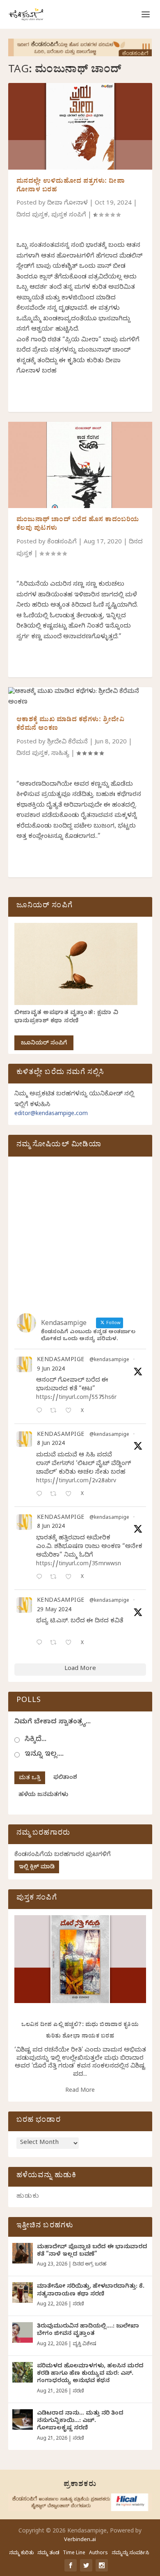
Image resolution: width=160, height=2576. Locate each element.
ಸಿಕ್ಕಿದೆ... (35, 1740)
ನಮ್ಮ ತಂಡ (48, 2553)
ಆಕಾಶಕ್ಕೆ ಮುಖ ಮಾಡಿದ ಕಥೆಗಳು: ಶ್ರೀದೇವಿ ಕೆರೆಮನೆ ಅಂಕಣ (71, 725)
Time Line (74, 2553)
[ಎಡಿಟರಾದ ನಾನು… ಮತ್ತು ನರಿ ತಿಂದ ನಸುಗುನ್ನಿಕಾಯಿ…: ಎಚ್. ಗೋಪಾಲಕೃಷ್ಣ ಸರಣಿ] (23, 2420)
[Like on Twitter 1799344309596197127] (71, 1495)
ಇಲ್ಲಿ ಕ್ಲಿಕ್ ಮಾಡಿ (37, 1868)
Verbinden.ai (80, 2540)
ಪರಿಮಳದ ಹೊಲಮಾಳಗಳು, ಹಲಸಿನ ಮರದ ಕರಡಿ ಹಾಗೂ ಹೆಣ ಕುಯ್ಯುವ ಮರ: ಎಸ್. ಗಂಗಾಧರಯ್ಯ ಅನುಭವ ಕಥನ (90, 2374)
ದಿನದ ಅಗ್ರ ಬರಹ (89, 2265)
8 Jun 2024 (51, 1444)
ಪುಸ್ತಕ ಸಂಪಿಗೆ (69, 216)
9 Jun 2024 (51, 1370)
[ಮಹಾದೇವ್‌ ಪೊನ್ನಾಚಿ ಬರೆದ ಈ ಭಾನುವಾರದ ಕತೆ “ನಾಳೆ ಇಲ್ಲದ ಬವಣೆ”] (23, 2253)
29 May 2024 (54, 1611)
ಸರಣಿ (78, 2305)
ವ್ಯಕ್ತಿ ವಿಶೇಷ (84, 2344)
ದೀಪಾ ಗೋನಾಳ (67, 204)
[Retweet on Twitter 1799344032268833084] (56, 1578)
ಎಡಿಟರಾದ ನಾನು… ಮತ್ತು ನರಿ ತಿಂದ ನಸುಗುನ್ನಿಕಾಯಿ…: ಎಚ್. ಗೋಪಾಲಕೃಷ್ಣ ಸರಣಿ (80, 2421)
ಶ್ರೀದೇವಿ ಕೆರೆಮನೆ (67, 743)
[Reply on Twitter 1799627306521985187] (41, 1411)
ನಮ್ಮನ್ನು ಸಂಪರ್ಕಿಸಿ (130, 2553)
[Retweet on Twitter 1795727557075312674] (56, 1643)
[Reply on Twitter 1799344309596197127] (41, 1495)
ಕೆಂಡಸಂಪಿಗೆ (62, 543)
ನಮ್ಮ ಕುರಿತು (21, 2553)
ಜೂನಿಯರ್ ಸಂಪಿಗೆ (44, 1044)
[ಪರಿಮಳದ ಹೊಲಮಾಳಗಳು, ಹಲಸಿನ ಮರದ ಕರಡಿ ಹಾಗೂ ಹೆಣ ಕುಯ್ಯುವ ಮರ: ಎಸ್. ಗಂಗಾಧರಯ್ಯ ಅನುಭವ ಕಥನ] (23, 2372)
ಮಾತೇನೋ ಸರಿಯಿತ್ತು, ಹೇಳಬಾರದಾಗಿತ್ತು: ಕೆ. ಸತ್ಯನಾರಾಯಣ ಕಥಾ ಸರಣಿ (91, 2291)
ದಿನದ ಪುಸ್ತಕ (32, 216)
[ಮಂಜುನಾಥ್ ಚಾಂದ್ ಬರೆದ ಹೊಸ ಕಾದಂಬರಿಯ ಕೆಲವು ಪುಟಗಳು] (80, 465)
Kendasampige (61, 1361)
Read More (80, 2091)
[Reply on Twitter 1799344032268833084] (41, 1578)
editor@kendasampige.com (51, 1114)
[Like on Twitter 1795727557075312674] (71, 1643)
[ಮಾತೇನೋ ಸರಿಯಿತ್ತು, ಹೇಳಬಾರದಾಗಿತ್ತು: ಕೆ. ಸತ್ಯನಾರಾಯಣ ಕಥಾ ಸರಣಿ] (23, 2293)
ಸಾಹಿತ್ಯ (60, 754)
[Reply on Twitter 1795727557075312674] (41, 1643)
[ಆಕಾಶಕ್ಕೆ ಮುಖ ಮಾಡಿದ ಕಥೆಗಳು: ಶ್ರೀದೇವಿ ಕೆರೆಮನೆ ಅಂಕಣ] (80, 698)
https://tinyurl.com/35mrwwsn (79, 1565)
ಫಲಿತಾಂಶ (65, 1778)
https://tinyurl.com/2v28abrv (76, 1482)
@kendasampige (109, 1360)
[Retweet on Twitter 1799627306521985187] (56, 1411)
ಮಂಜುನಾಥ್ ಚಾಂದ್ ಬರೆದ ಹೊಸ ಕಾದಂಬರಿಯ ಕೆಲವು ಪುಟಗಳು (78, 525)
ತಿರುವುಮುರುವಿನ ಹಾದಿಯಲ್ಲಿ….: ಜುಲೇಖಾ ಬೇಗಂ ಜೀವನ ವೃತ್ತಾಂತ (88, 2331)
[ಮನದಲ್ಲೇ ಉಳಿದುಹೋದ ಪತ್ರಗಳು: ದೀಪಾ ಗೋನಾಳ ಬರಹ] (80, 126)
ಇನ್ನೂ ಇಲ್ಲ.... (44, 1755)
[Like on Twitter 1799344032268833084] (71, 1578)
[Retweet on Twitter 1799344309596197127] (56, 1495)
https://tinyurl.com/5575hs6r (76, 1398)
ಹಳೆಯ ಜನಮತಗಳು (43, 1795)
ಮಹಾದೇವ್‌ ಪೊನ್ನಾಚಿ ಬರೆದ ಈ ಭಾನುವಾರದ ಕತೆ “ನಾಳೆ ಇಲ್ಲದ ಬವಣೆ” (92, 2251)
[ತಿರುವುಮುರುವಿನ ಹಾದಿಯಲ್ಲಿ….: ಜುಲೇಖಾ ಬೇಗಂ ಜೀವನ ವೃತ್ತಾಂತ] (23, 2332)
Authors (98, 2553)
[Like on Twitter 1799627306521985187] (71, 1411)
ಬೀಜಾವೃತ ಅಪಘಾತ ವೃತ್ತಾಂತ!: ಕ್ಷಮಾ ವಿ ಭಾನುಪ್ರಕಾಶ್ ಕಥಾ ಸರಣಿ (66, 1018)
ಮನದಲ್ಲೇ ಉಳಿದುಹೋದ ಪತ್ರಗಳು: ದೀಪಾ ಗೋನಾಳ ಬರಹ (71, 186)
